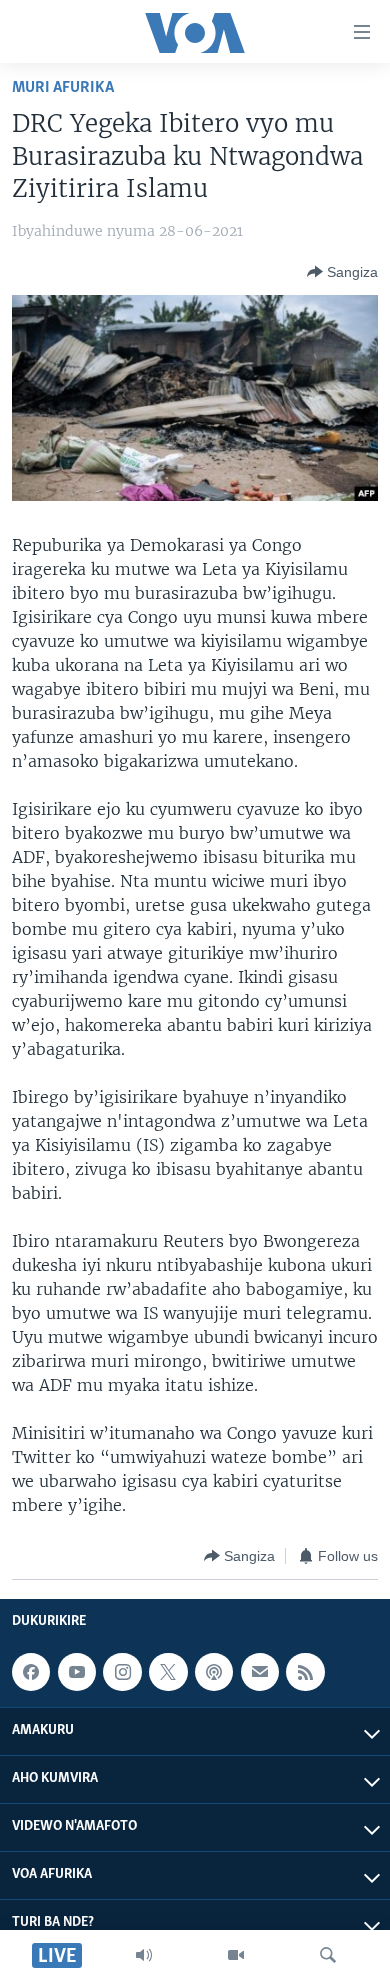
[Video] (236, 1955)
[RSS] (305, 1672)
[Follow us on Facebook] (31, 1672)
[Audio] (144, 1955)
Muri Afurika (63, 87)
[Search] (328, 1955)
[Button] (342, 272)
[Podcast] (214, 1672)
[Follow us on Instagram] (122, 1672)
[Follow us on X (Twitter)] (168, 1672)
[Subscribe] (260, 1672)
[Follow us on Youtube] (77, 1672)
